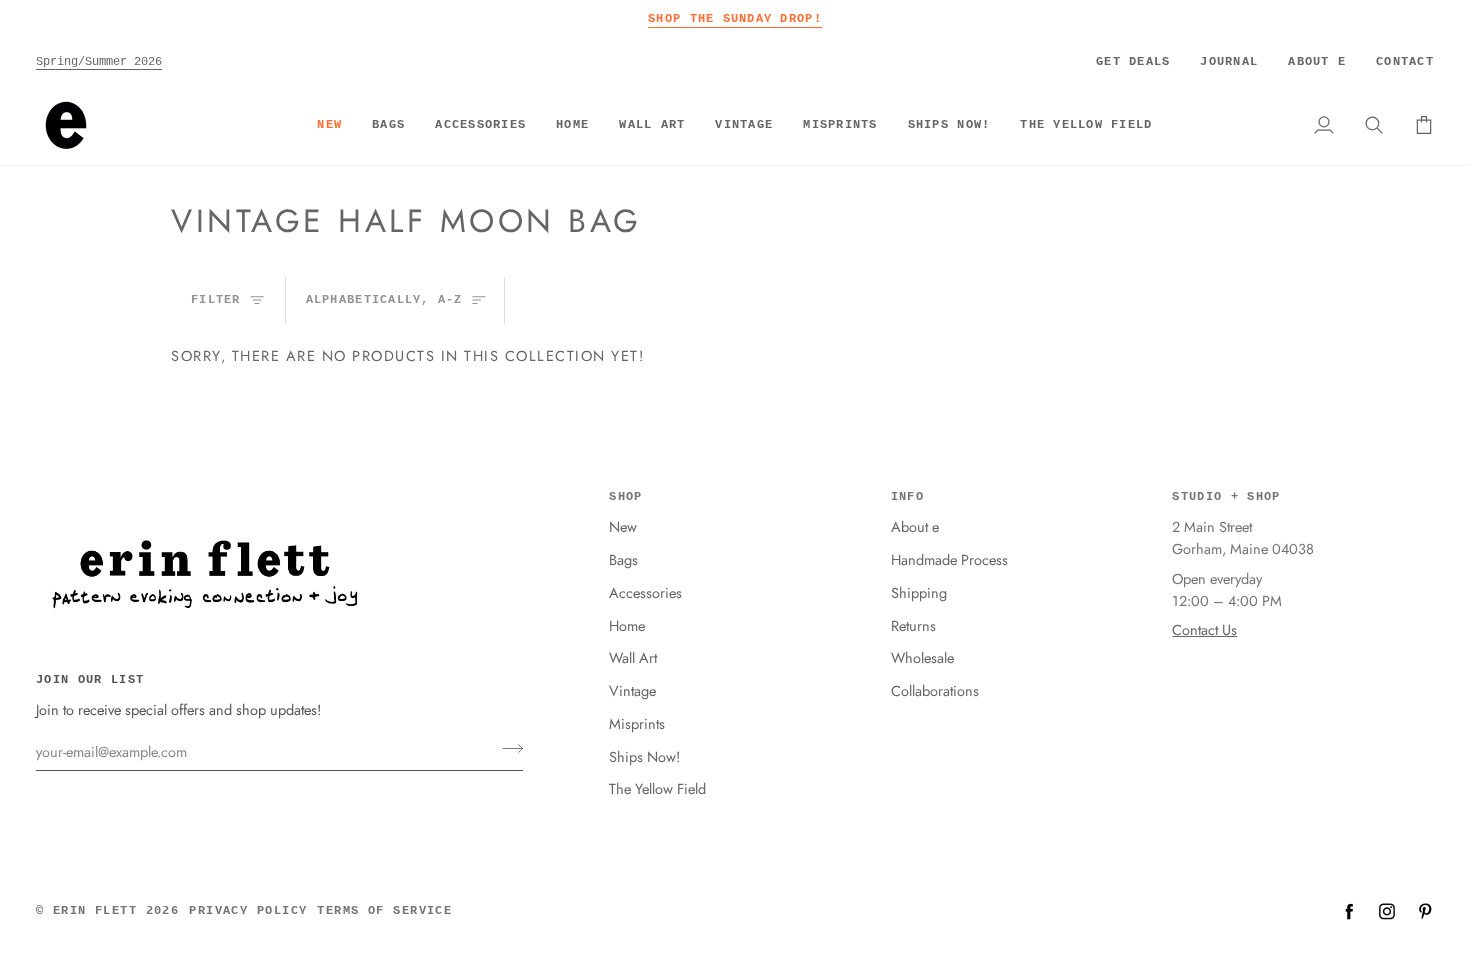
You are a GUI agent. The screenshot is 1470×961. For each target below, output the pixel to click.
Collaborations (935, 690)
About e (915, 526)
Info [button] (907, 497)
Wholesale (922, 657)
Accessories (645, 592)
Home (627, 625)
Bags (623, 559)
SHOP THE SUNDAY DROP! (735, 18)
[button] (388, 125)
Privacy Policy (248, 911)
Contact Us (1204, 629)
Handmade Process (949, 559)
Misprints (637, 723)
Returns (913, 625)
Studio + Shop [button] (1226, 497)
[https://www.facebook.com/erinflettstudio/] (1349, 911)
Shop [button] (625, 497)
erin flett (95, 911)
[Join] (506, 749)
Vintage (632, 690)
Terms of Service (384, 911)
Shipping (919, 592)
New (623, 526)
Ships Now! (644, 756)
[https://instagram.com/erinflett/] (1387, 911)
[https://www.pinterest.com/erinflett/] (1425, 911)
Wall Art (633, 657)
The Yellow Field (657, 788)
